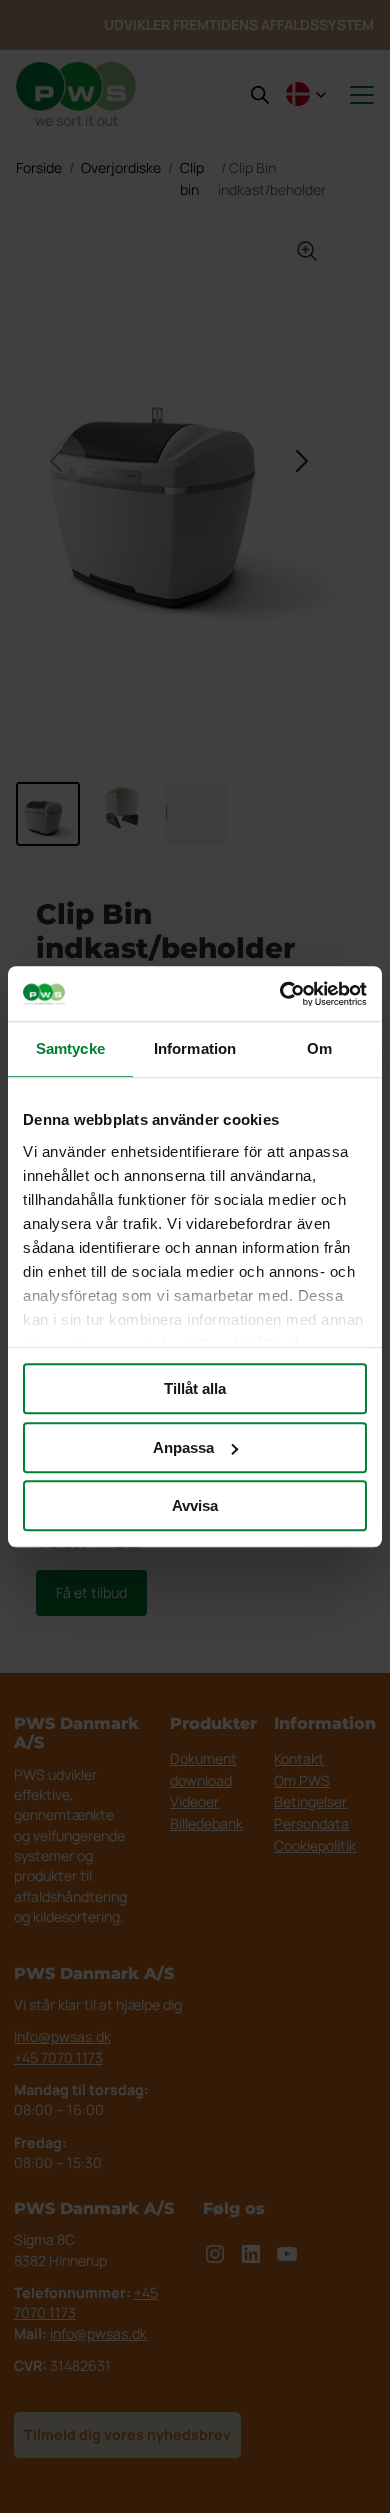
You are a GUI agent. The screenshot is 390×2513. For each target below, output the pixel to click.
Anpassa (183, 1447)
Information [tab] (195, 1048)
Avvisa (195, 1505)
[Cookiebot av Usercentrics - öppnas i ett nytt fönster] (280, 994)
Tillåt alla (195, 1388)
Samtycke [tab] (70, 1048)
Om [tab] (319, 1048)
